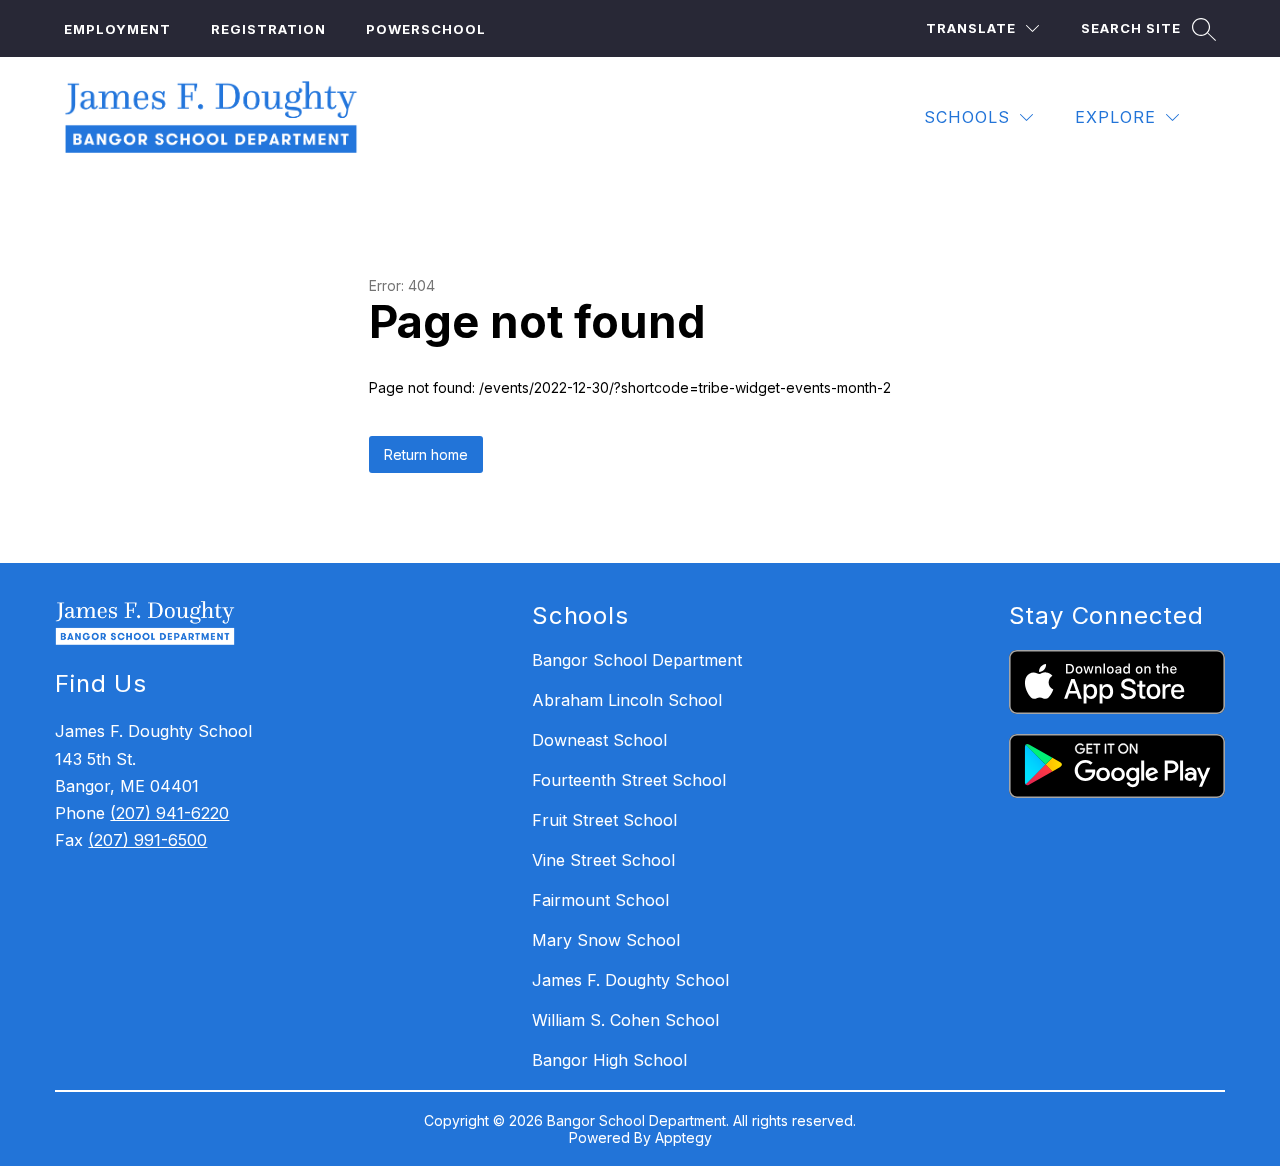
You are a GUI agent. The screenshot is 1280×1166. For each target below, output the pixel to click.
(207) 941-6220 (169, 813)
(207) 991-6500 (147, 840)
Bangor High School (609, 1060)
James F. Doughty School (630, 980)
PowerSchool (426, 29)
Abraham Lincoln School (627, 700)
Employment (117, 29)
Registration (268, 29)
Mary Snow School (606, 940)
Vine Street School (603, 860)
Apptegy (683, 1137)
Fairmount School (600, 900)
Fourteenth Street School (629, 780)
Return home (426, 454)
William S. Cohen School (625, 1020)
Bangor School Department (637, 660)
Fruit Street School (604, 820)
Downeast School (599, 740)
